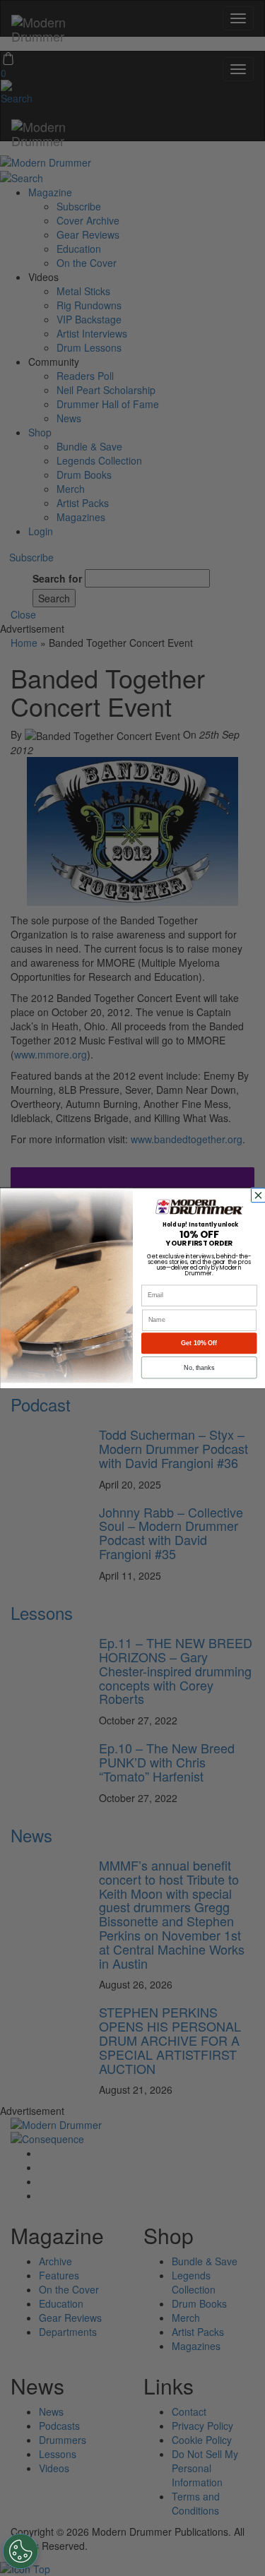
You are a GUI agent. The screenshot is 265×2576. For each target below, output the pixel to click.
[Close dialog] (259, 1195)
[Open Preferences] (20, 2551)
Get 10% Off (199, 1343)
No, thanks (199, 1367)
